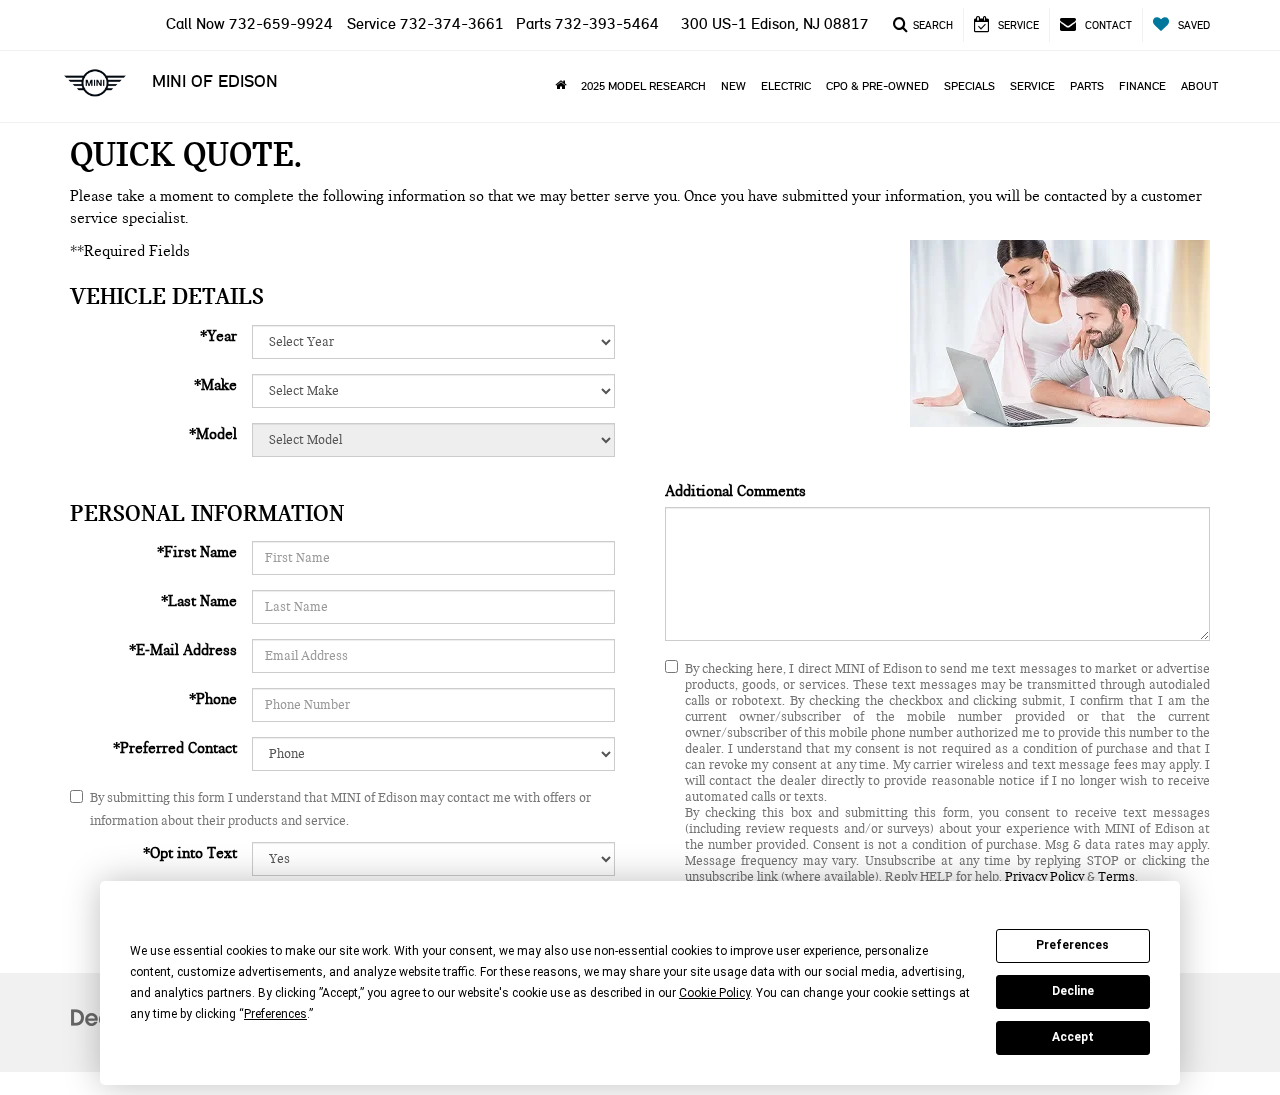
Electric (786, 86)
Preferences (1072, 945)
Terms (1116, 877)
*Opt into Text (190, 853)
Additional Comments (735, 491)
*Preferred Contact (175, 748)
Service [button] (1032, 86)
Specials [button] (969, 86)
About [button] (1199, 86)
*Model (213, 434)
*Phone (213, 699)
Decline (1073, 991)
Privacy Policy (1044, 877)
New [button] (733, 86)
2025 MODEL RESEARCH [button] (643, 86)
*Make (215, 385)
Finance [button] (1142, 86)
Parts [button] (1087, 86)
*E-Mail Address (183, 650)
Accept (1073, 1037)
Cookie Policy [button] (714, 993)
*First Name (197, 552)
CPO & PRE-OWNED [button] (877, 86)
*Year (218, 336)
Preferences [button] (275, 1014)
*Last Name (199, 601)
